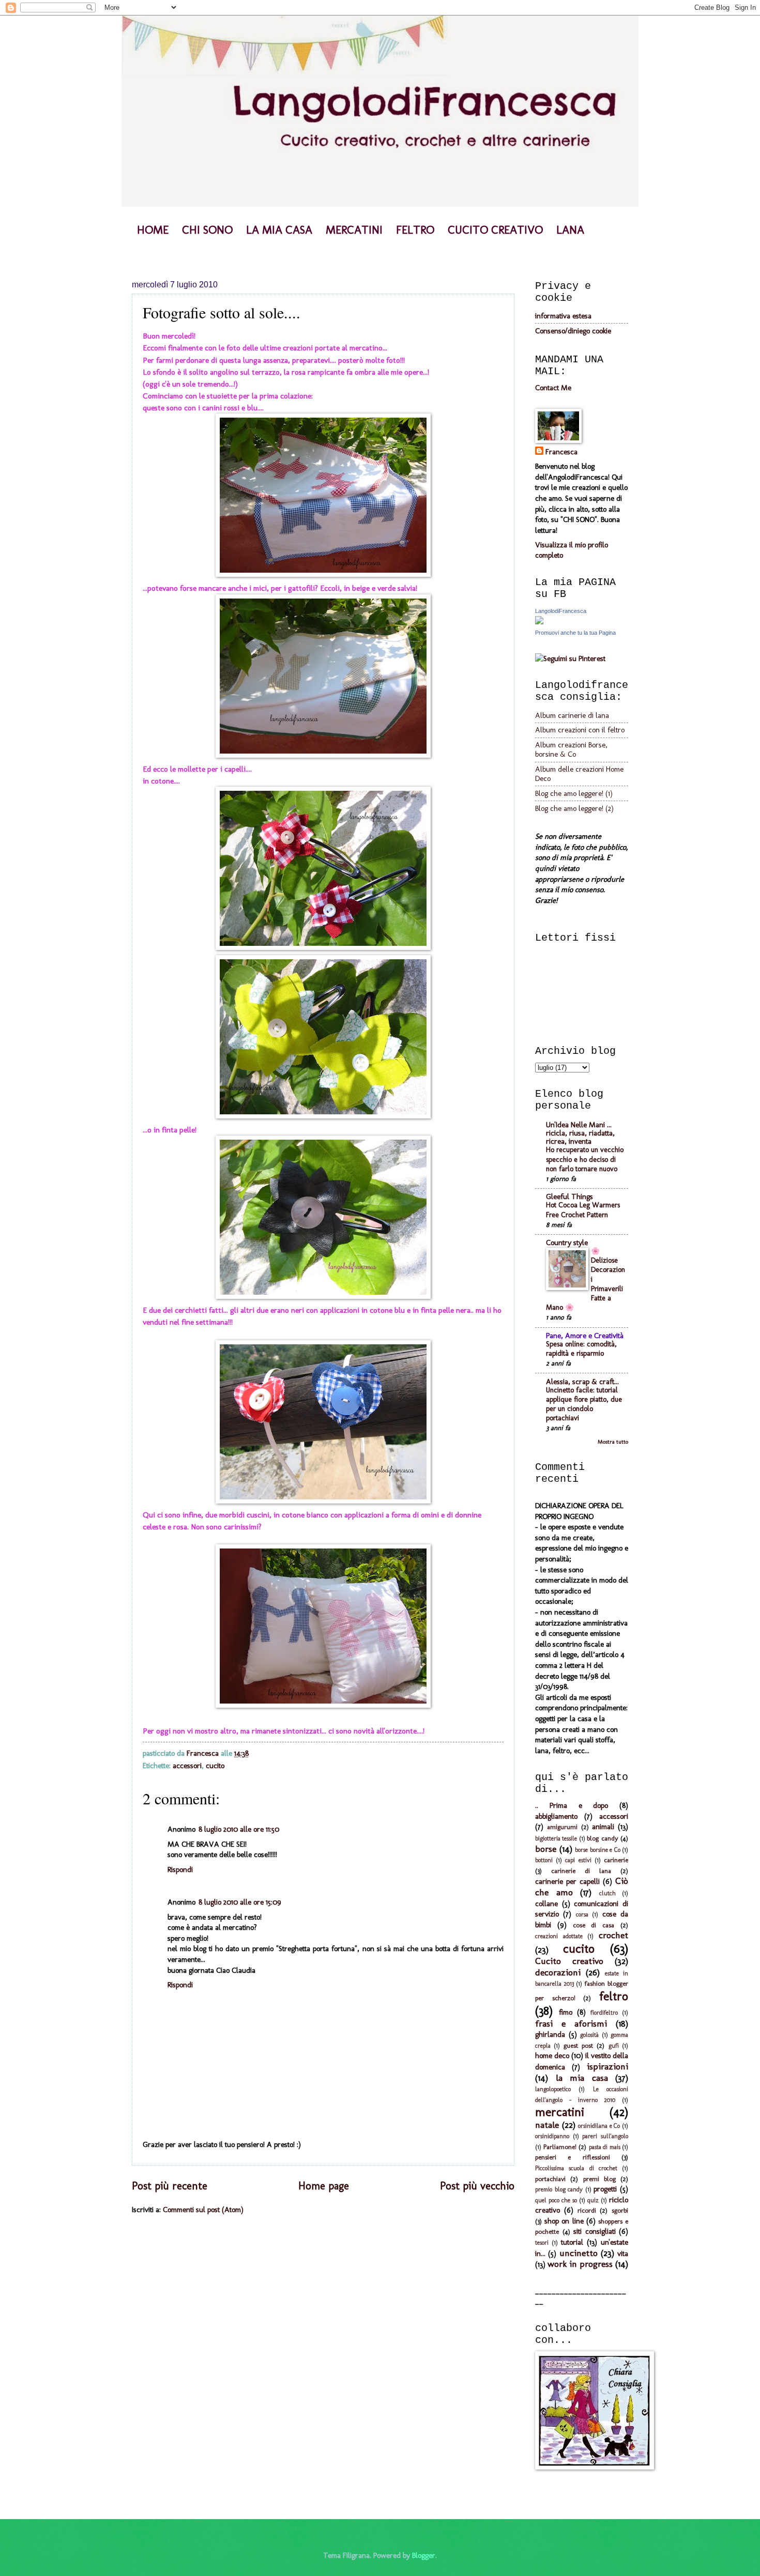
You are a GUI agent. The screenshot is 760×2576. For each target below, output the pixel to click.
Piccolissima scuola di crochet (576, 2168)
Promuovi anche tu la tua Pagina (575, 633)
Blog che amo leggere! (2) (574, 808)
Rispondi (180, 1869)
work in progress (580, 2264)
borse (546, 1849)
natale (547, 2125)
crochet (613, 1935)
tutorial (572, 2242)
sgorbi (620, 2210)
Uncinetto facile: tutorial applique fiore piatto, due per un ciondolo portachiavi (584, 1404)
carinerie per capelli (567, 1881)
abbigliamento (556, 1816)
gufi (614, 2046)
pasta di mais (605, 2147)
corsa (582, 1914)
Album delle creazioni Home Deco (579, 774)
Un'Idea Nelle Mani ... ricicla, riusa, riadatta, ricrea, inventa (580, 1133)
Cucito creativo (569, 1961)
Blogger (424, 2555)
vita (623, 2253)
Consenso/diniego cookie (573, 331)
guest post (578, 2045)
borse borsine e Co (598, 1850)
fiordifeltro (604, 2013)
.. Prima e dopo (572, 1805)
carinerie (616, 1860)
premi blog (599, 2179)
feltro (614, 1996)
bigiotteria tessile (556, 1838)
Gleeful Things (569, 1197)
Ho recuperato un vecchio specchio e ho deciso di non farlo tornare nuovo (585, 1159)
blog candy (602, 1838)
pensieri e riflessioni (573, 2157)
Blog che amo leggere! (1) (574, 793)
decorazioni (558, 1972)
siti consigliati (595, 2231)
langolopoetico (553, 2089)
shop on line (564, 2221)
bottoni (544, 1860)
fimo (566, 2012)
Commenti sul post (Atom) (203, 2210)
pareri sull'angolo (605, 2136)
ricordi (587, 2210)
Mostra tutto (613, 1442)
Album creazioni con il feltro (580, 730)
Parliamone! (560, 2147)
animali (603, 1827)
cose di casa (594, 1925)
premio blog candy (559, 2189)
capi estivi (578, 1860)
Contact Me (553, 388)
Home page (324, 2186)
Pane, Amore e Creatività (585, 1336)
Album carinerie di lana (572, 715)
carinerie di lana (581, 1871)
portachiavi (550, 2179)
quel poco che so (556, 2200)
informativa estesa (563, 316)
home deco (552, 2056)
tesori (542, 2243)
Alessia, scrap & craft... (582, 1382)
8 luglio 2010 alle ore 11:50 (239, 1829)
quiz (593, 2200)
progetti (605, 2189)
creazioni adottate (559, 1936)
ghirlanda (550, 2034)
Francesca (561, 452)
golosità (589, 2035)
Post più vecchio (477, 2186)
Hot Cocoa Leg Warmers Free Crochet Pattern (583, 1210)
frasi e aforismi (571, 2023)
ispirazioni (607, 2066)
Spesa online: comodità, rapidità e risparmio (581, 1349)
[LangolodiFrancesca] (539, 622)
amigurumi (562, 1827)
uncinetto (579, 2253)
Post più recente (170, 2186)
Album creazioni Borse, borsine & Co (571, 749)
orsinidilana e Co (599, 2126)
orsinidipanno (552, 2136)
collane (546, 1904)
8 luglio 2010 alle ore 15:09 (240, 1902)
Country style (567, 1243)
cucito (215, 1766)
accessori (187, 1766)
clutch (607, 1893)
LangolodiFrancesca (561, 611)
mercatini (560, 2112)
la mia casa (582, 2078)
